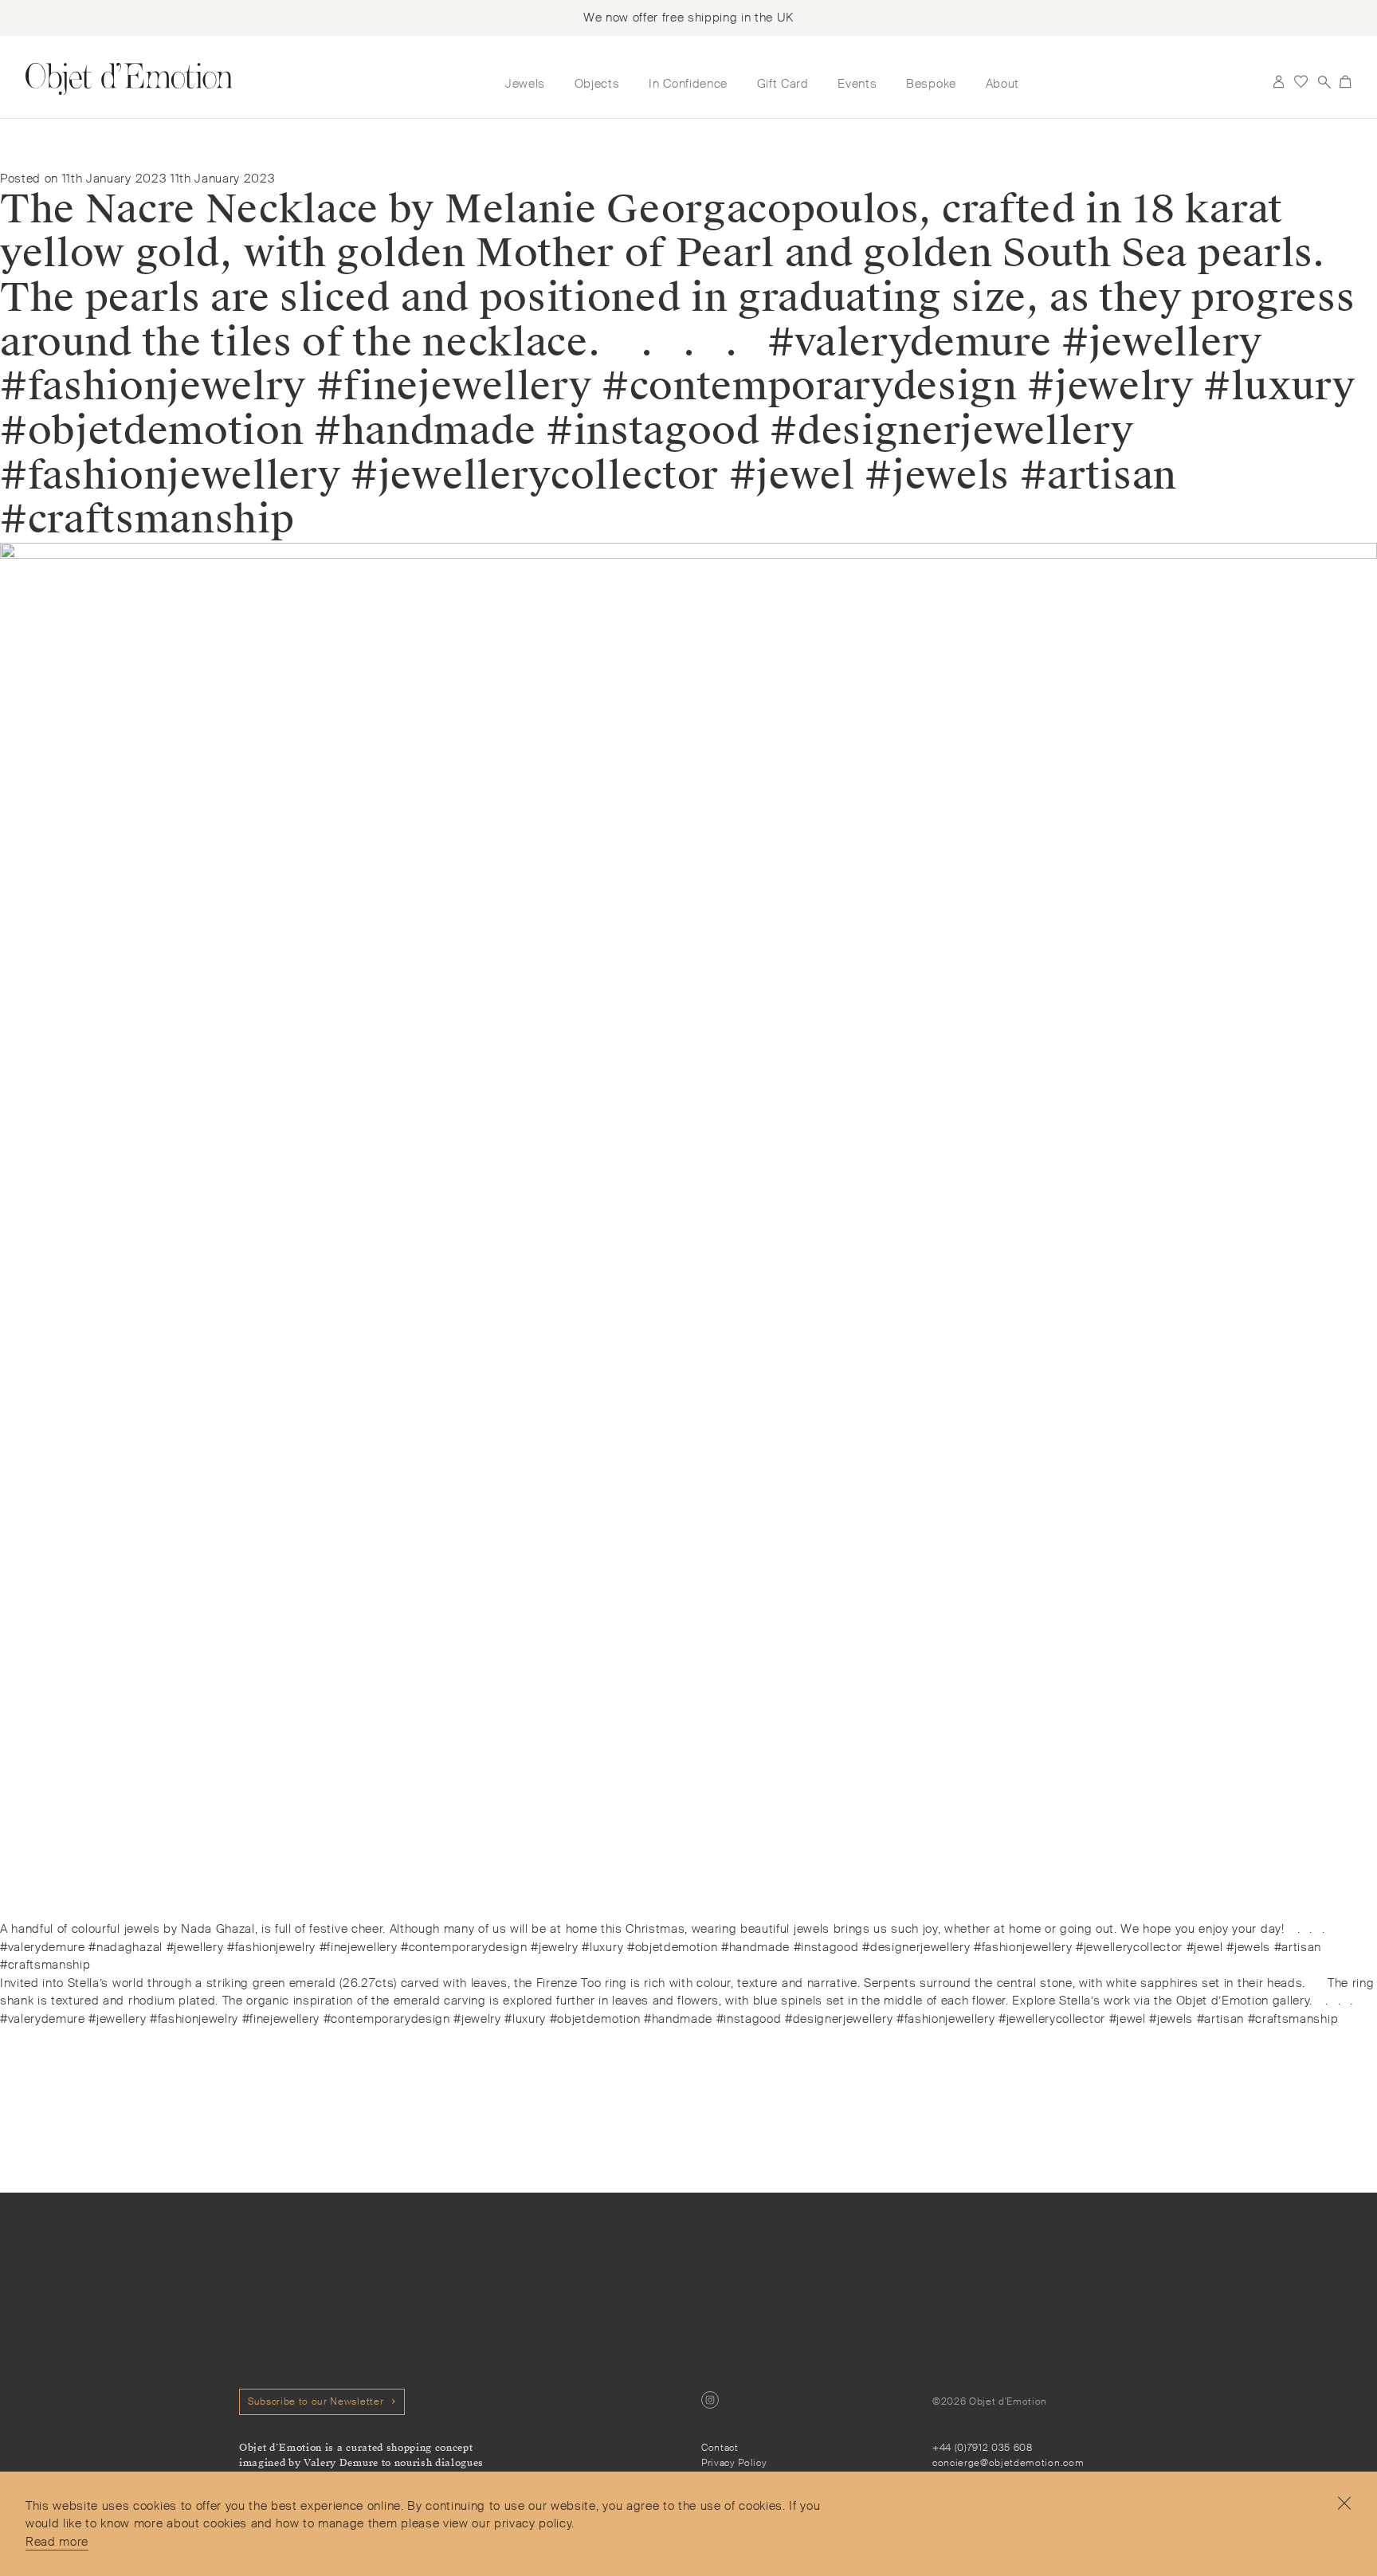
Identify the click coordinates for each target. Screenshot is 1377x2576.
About (1002, 84)
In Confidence (688, 84)
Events (857, 84)
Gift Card (783, 84)
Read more (57, 2542)
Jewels (525, 84)
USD (1255, 82)
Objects (597, 84)
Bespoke (931, 84)
